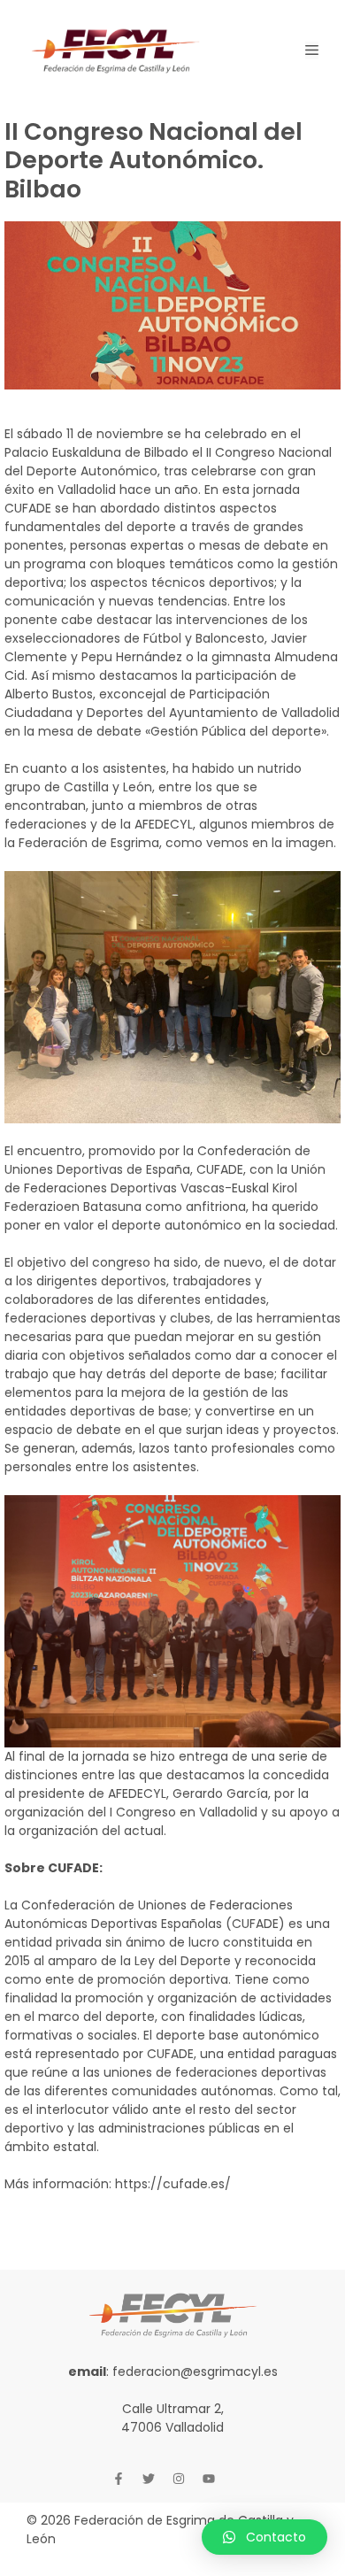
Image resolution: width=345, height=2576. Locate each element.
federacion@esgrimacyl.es (195, 2372)
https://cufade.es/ (173, 2184)
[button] (264, 2537)
